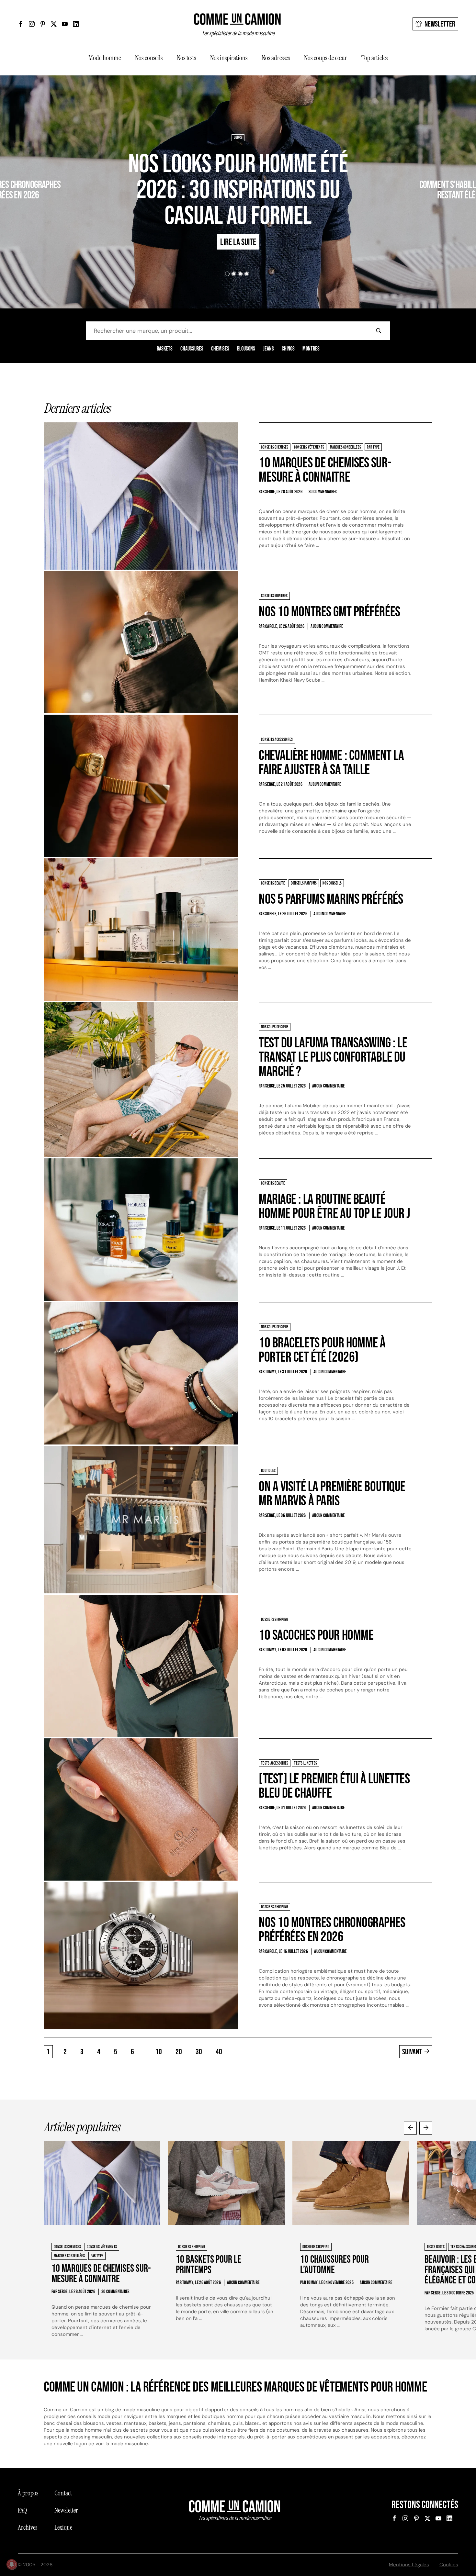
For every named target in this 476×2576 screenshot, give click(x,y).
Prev (410, 2128)
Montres (311, 349)
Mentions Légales (409, 2565)
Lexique (63, 2527)
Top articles (374, 58)
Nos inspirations (229, 58)
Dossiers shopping (62, 166)
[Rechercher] (379, 331)
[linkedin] (76, 24)
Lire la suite (55, 214)
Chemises (220, 349)
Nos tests (186, 58)
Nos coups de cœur (326, 58)
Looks (238, 138)
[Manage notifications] (12, 2564)
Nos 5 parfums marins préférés (331, 899)
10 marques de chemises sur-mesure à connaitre (325, 470)
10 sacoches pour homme (316, 1635)
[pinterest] (43, 24)
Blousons (246, 349)
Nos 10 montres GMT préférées (329, 612)
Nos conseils (149, 58)
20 (179, 2052)
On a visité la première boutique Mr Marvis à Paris (332, 1494)
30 (199, 2052)
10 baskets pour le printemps (209, 2265)
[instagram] (32, 24)
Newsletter (440, 24)
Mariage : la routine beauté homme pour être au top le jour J (334, 1206)
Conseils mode (425, 166)
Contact (63, 2493)
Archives (28, 2527)
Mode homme (105, 58)
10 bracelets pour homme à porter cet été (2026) (322, 1350)
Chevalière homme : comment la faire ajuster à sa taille (331, 763)
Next (426, 2128)
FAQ (22, 2510)
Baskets (165, 349)
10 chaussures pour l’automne (334, 2265)
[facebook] (21, 24)
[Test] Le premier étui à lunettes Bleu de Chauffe (334, 1786)
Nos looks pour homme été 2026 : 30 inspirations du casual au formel (238, 190)
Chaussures (192, 349)
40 (219, 2052)
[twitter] (54, 24)
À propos (28, 2493)
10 (159, 2052)
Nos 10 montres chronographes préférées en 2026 (332, 1930)
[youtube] (65, 24)
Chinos (288, 349)
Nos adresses (276, 58)
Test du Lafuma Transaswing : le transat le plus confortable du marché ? (333, 1057)
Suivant (412, 2052)
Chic (404, 166)
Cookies (449, 2565)
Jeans (268, 349)
